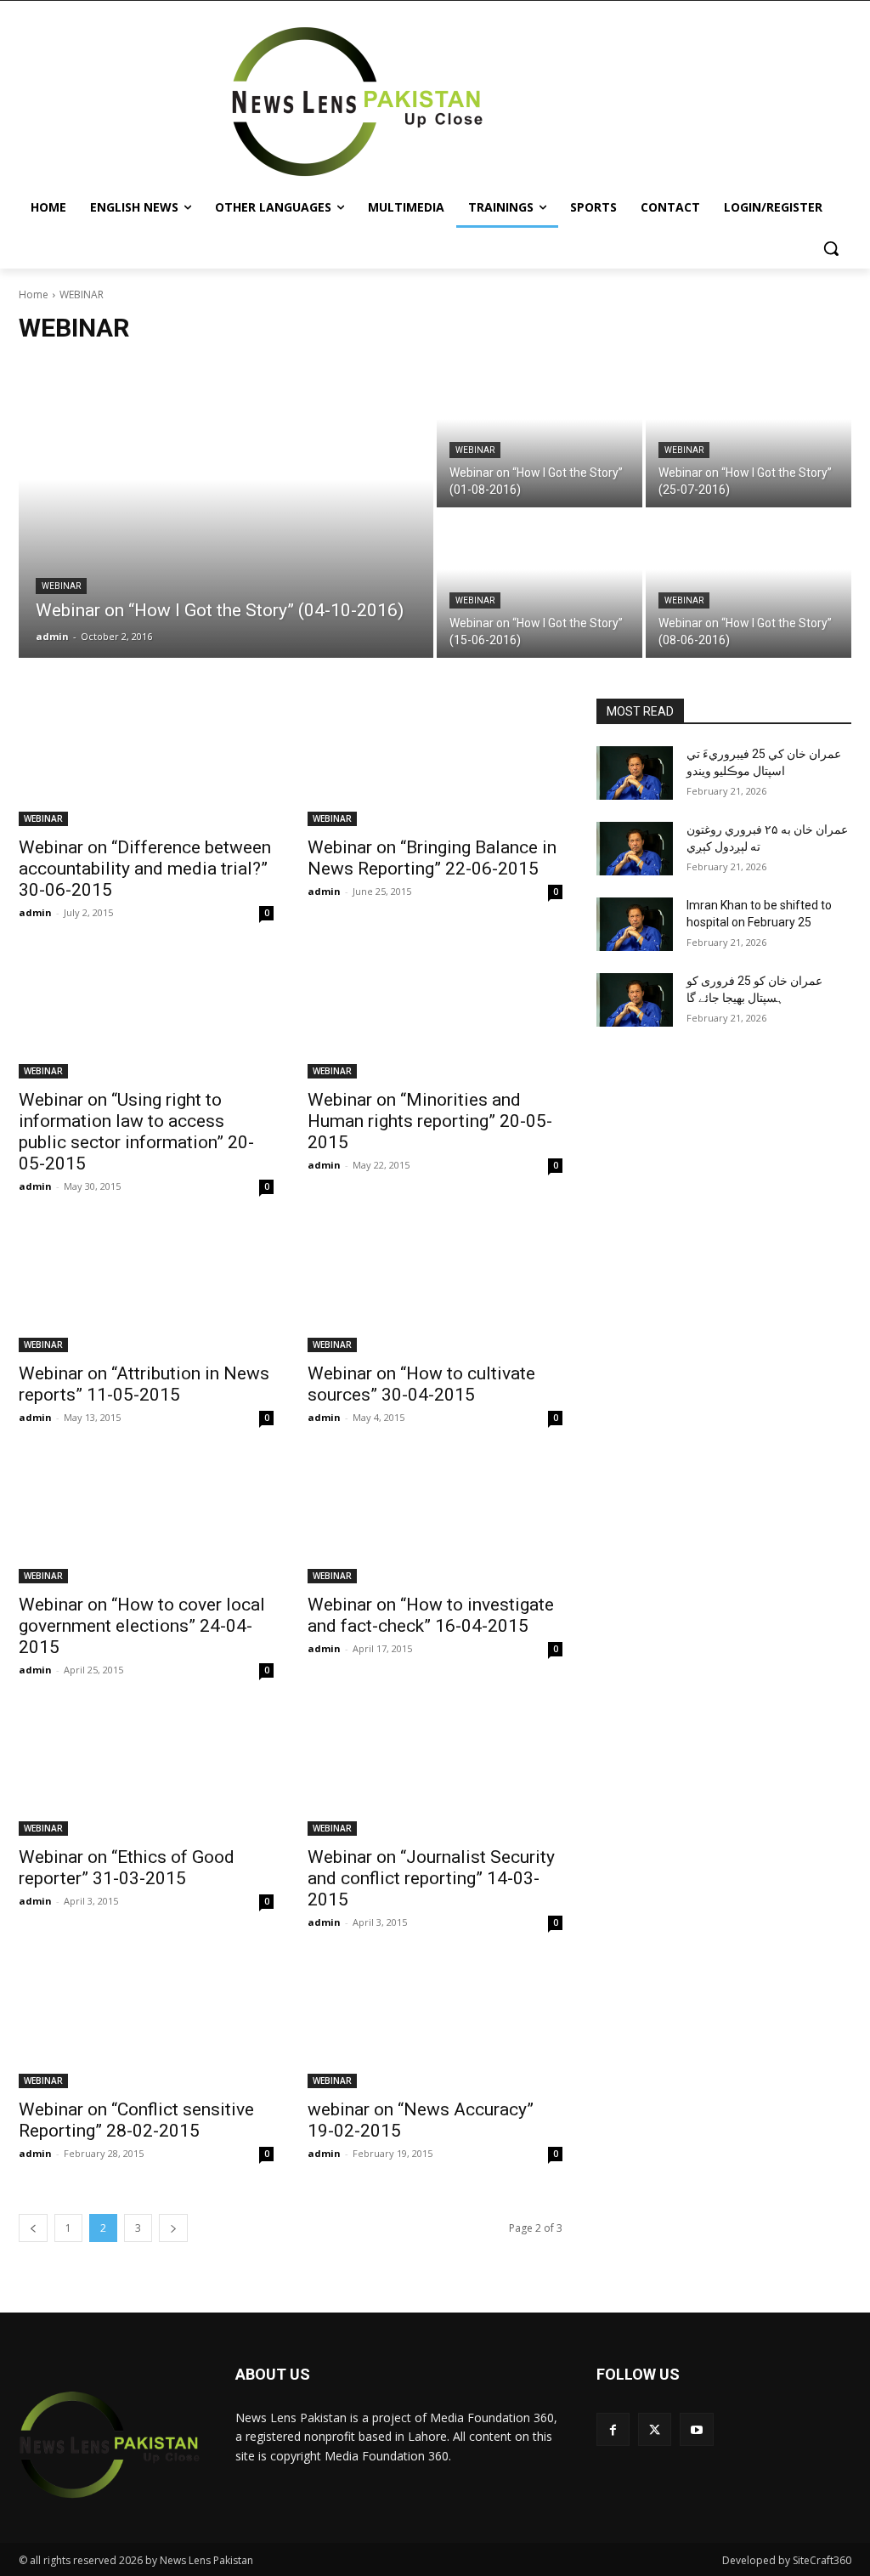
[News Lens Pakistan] (357, 102)
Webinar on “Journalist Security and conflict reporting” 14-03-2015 (431, 1878)
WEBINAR (61, 586)
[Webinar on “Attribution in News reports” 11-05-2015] (146, 1288)
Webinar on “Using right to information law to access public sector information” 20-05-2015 (136, 1132)
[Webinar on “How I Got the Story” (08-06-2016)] (749, 584)
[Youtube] (696, 2429)
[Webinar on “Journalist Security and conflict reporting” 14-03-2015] (435, 1772)
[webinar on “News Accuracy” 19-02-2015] (435, 2024)
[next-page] (173, 2228)
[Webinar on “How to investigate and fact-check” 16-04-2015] (435, 1520)
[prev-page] (33, 2228)
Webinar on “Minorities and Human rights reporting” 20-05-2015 (430, 1121)
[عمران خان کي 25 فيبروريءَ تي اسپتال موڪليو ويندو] (635, 773)
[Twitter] (655, 2429)
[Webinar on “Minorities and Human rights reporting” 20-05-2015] (435, 1015)
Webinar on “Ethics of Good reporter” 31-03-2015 (127, 1868)
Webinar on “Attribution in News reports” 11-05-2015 (144, 1384)
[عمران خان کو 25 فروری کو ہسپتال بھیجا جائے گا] (635, 1000)
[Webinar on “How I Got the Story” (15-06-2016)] (540, 584)
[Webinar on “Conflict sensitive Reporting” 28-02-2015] (146, 2024)
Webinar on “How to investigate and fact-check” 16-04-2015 (431, 1615)
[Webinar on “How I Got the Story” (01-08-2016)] (540, 434)
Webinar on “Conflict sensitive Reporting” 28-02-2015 (136, 2120)
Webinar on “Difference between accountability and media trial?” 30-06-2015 (145, 869)
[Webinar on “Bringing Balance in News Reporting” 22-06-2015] (435, 762)
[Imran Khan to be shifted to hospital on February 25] (635, 924)
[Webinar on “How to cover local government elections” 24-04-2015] (146, 1520)
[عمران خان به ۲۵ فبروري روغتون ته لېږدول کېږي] (635, 849)
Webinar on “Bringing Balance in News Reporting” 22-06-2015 (432, 858)
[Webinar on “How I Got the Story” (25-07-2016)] (749, 434)
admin (35, 912)
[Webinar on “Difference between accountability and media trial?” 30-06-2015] (146, 762)
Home (34, 294)
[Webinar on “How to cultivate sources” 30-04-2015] (435, 1288)
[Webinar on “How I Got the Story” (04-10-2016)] (226, 509)
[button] (831, 248)
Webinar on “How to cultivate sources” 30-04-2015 (421, 1384)
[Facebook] (613, 2429)
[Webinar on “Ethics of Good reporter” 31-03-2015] (146, 1772)
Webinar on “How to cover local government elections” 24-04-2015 (142, 1626)
